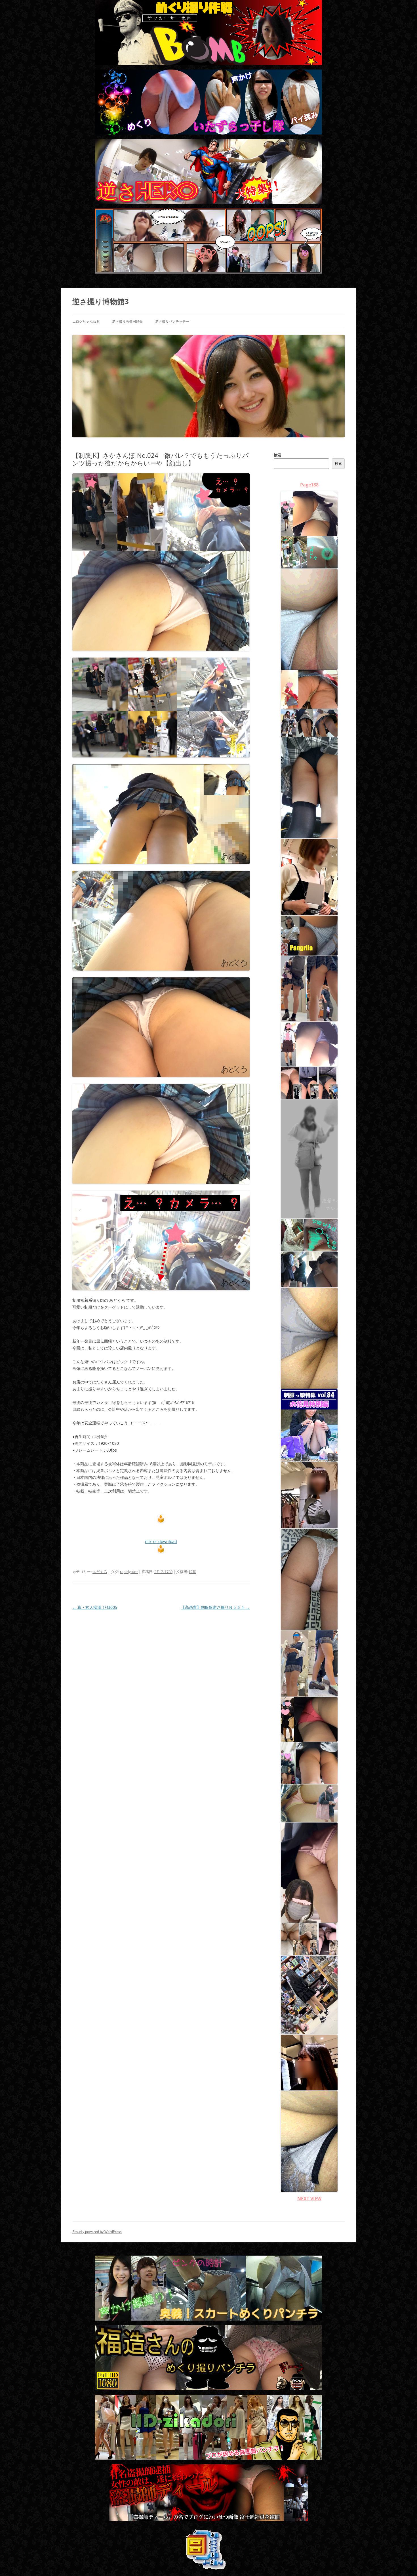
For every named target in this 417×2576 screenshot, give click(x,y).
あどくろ (100, 1572)
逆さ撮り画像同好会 (127, 321)
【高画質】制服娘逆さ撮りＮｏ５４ (215, 1607)
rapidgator (129, 1572)
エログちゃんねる (86, 321)
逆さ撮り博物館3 (101, 301)
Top (404, 2563)
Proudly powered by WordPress (97, 2232)
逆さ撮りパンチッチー (172, 321)
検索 (277, 455)
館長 (193, 1572)
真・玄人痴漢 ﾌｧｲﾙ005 (95, 1607)
